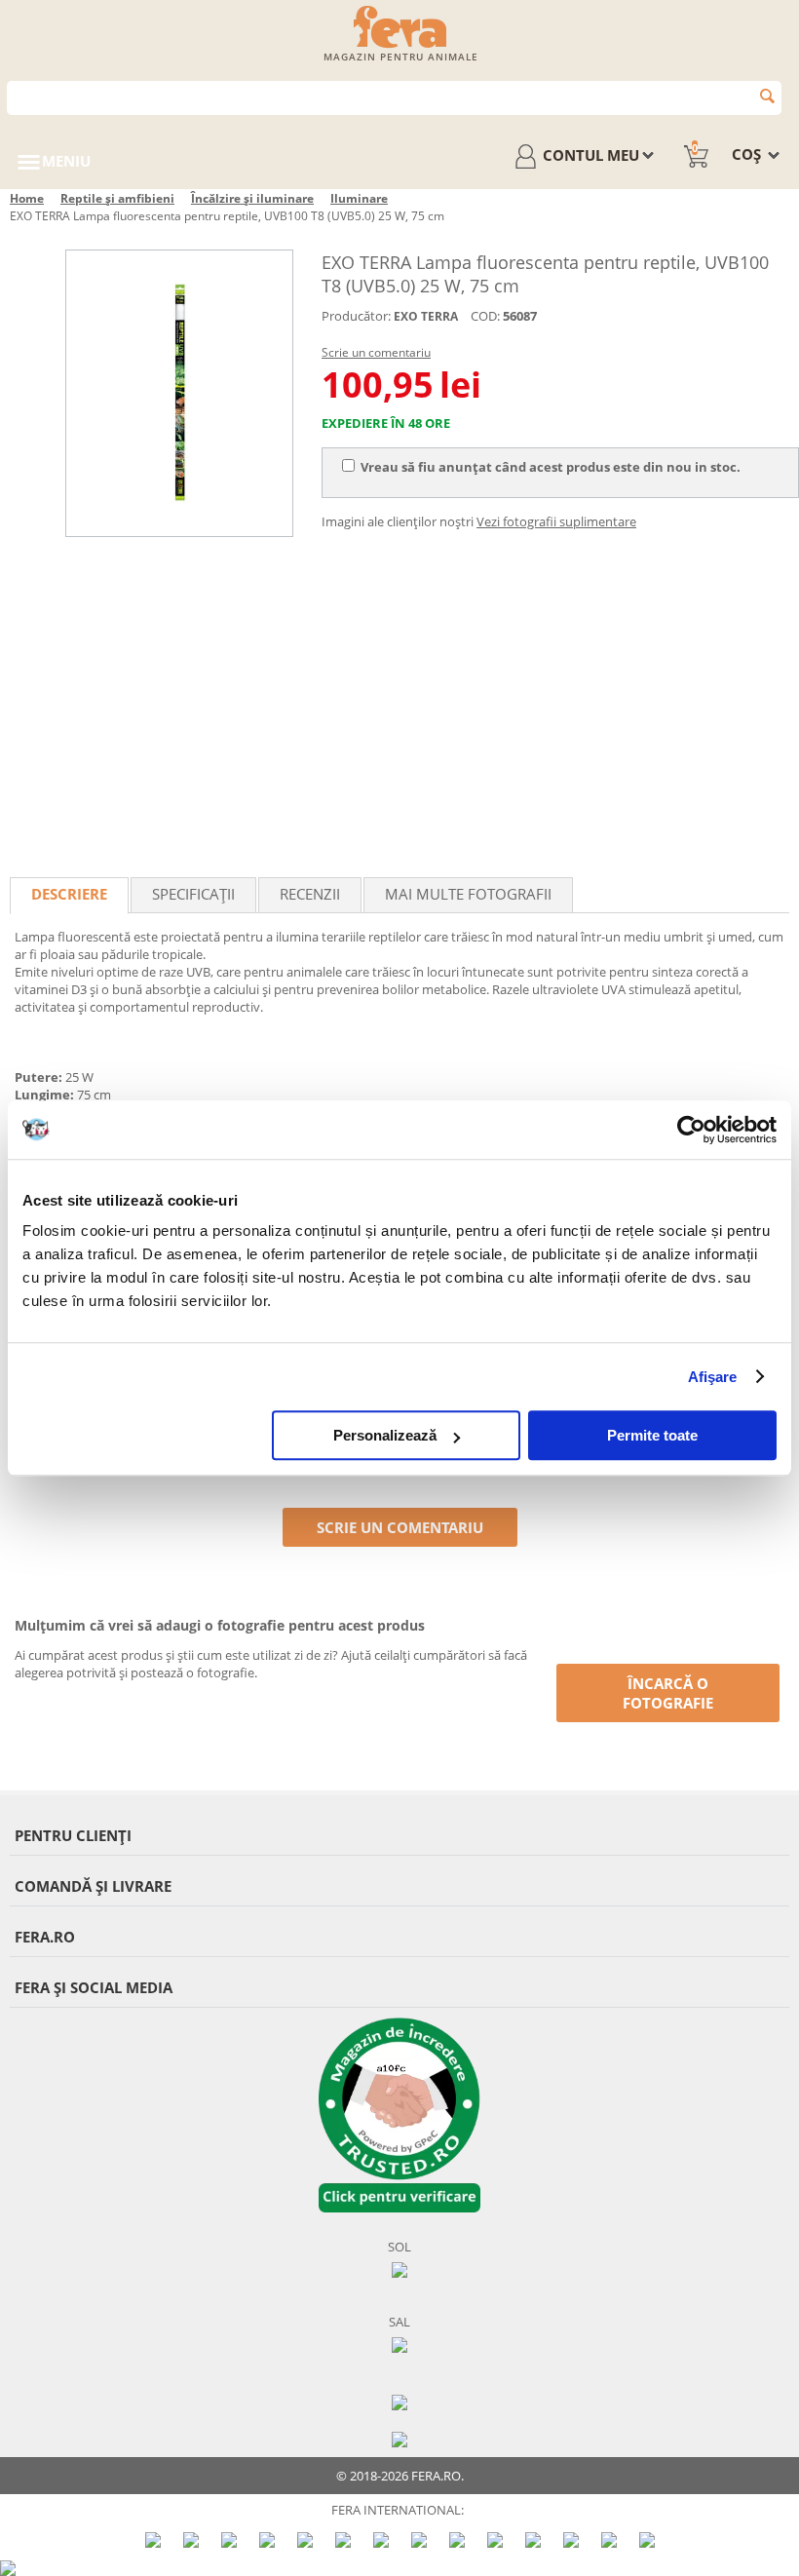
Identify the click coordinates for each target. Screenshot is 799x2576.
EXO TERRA (426, 316)
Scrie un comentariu (376, 352)
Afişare (713, 1377)
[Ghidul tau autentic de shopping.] (399, 2401)
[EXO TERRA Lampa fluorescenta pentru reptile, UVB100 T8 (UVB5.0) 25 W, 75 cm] (179, 393)
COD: (485, 316)
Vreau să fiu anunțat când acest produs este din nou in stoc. (551, 467)
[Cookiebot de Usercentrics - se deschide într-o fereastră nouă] (691, 1130)
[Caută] (767, 96)
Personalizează (385, 1435)
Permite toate (652, 1435)
